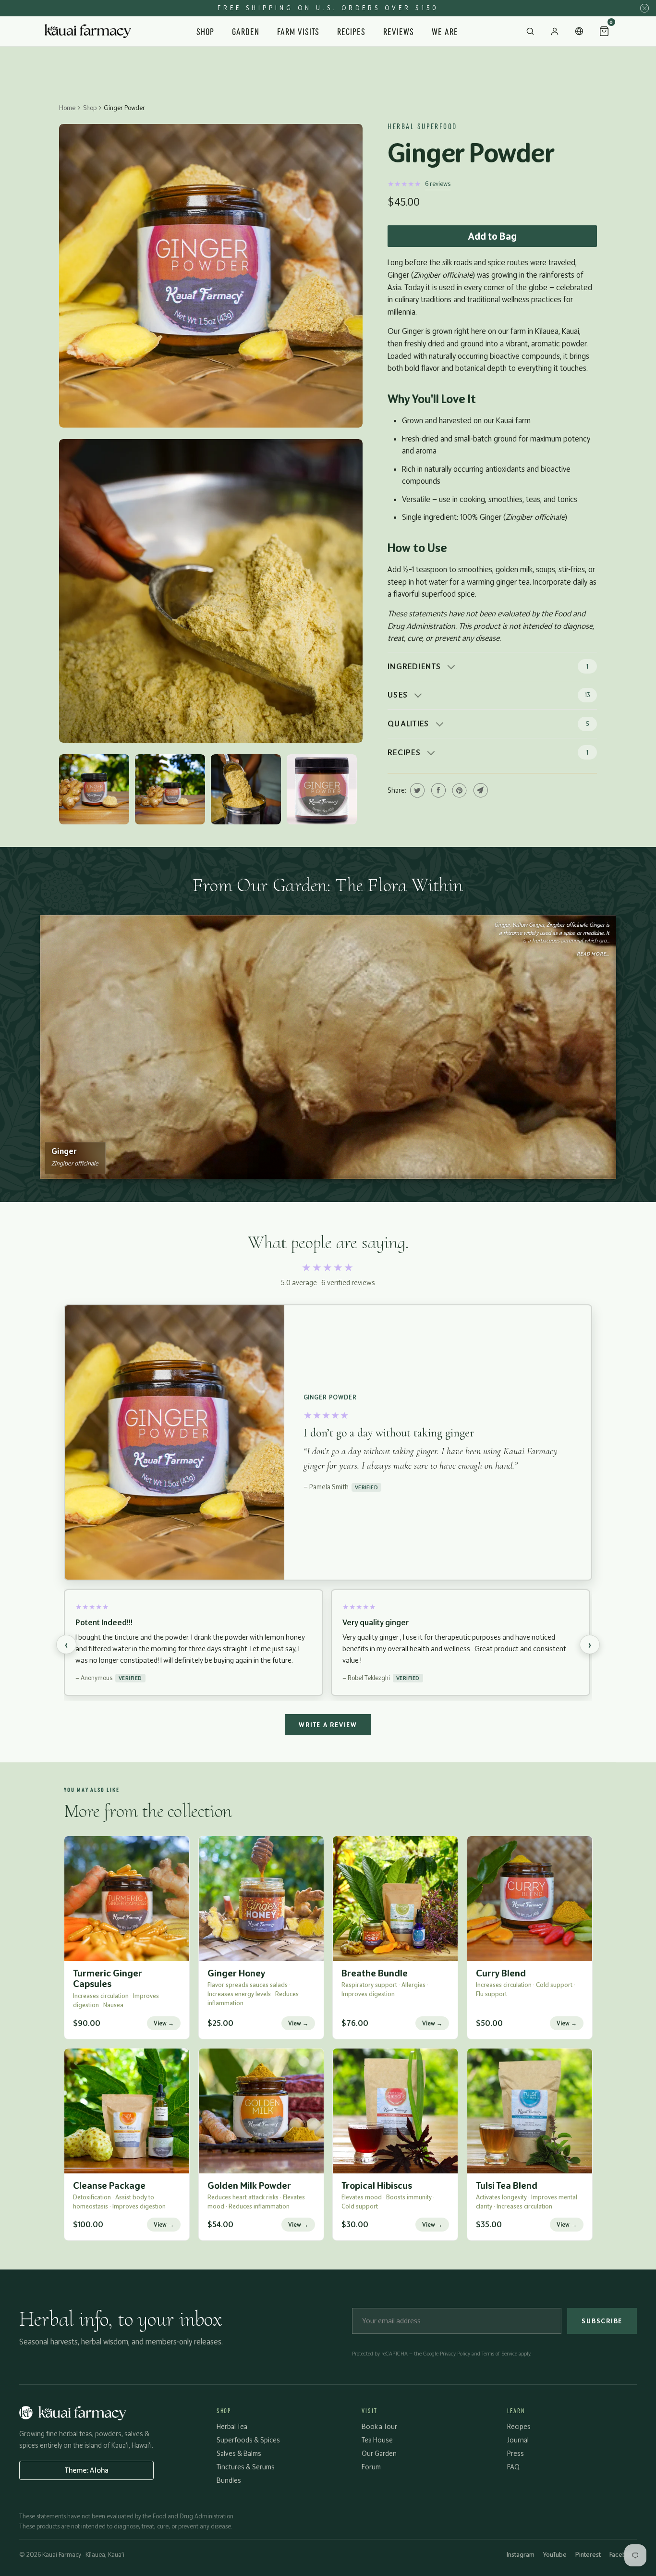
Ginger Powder (471, 153)
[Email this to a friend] (480, 790)
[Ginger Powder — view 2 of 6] (211, 591)
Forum (371, 2467)
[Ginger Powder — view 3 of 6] (94, 789)
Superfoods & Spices (248, 2440)
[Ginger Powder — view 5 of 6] (246, 789)
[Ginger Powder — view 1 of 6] (211, 276)
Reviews (399, 31)
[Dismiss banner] (644, 8)
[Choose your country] (579, 31)
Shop (205, 31)
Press (516, 2453)
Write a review (328, 1725)
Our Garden (379, 2453)
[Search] (530, 31)
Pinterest (588, 2554)
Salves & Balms (239, 2453)
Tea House (377, 2440)
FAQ (513, 2467)
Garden (246, 31)
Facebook (623, 2554)
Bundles (229, 2480)
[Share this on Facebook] (437, 790)
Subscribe (602, 2321)
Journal (518, 2440)
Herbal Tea (232, 2426)
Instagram (521, 2554)
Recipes (351, 31)
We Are (445, 31)
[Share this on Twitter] (416, 790)
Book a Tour (379, 2426)
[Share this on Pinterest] (458, 790)
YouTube (555, 2554)
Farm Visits (298, 31)
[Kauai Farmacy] (88, 31)
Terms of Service (499, 2354)
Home (67, 108)
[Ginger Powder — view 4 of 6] (170, 789)
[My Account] (555, 31)
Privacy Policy (455, 2354)
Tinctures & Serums (246, 2467)
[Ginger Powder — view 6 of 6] (322, 789)
